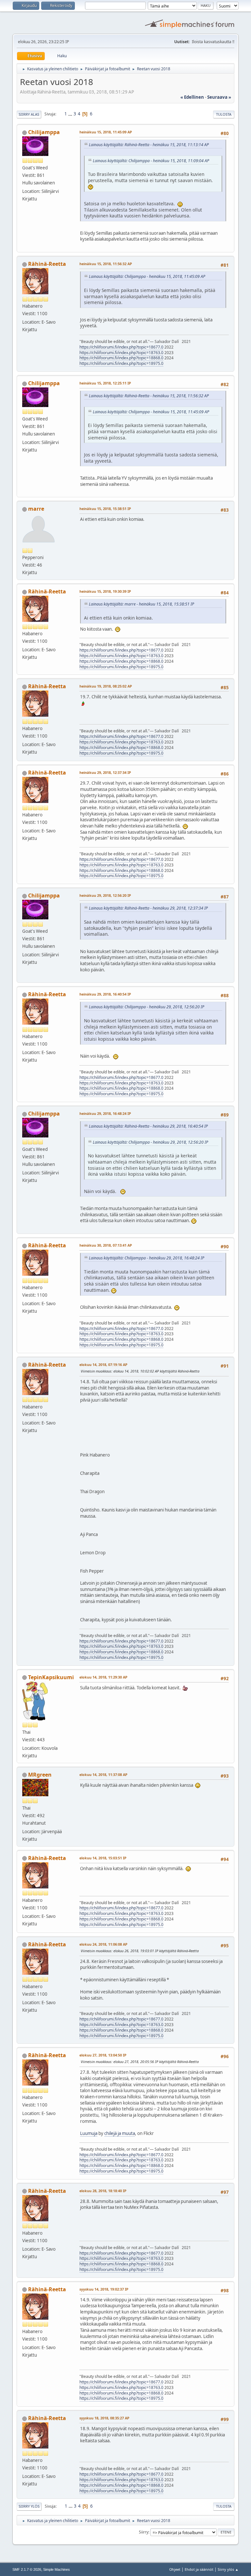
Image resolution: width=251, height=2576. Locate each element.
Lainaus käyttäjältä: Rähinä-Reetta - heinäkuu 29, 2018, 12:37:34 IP (148, 908)
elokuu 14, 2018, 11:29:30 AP (103, 1677)
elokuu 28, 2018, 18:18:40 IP (103, 2191)
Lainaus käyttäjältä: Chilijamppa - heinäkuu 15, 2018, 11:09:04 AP (151, 161)
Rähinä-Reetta (47, 264)
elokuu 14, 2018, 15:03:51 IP (103, 1858)
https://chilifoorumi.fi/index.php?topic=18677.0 (121, 347)
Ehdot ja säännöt (199, 2569)
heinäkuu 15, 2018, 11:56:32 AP (106, 264)
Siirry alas (29, 114)
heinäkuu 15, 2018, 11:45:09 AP (106, 132)
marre (36, 509)
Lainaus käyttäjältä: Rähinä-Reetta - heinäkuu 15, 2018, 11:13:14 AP (149, 145)
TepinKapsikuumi (51, 1677)
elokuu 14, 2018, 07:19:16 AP (103, 1365)
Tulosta (224, 114)
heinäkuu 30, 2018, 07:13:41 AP (106, 1245)
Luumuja (89, 2133)
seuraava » (219, 97)
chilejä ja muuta (120, 2133)
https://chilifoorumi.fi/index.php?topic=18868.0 (121, 358)
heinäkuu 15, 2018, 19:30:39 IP (105, 591)
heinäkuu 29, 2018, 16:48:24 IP (105, 1113)
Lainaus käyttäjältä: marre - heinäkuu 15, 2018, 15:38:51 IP (142, 604)
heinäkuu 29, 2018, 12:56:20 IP (105, 895)
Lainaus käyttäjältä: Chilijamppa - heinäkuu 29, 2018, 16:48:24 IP (147, 1258)
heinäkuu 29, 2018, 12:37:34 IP (105, 772)
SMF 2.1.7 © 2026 (27, 2569)
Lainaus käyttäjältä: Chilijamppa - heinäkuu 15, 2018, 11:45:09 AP (147, 276)
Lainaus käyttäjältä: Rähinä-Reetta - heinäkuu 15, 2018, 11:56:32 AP (149, 396)
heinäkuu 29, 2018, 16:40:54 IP (105, 994)
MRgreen (40, 1775)
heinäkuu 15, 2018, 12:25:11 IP (105, 383)
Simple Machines (57, 2569)
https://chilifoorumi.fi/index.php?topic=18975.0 (121, 363)
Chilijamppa (44, 132)
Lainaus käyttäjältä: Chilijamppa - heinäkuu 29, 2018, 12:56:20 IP (147, 1007)
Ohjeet (175, 2569)
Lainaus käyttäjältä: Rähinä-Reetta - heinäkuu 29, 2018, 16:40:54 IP (148, 1126)
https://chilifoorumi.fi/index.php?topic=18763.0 (121, 353)
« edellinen (192, 97)
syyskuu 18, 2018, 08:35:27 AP (104, 2418)
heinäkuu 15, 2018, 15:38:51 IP (105, 509)
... (71, 114)
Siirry (144, 2532)
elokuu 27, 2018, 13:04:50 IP (103, 2055)
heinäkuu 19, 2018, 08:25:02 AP (106, 686)
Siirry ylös (29, 2506)
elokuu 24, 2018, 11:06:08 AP (103, 1944)
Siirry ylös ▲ (228, 2569)
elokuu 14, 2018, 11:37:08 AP (103, 1774)
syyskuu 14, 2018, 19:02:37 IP (104, 2289)
